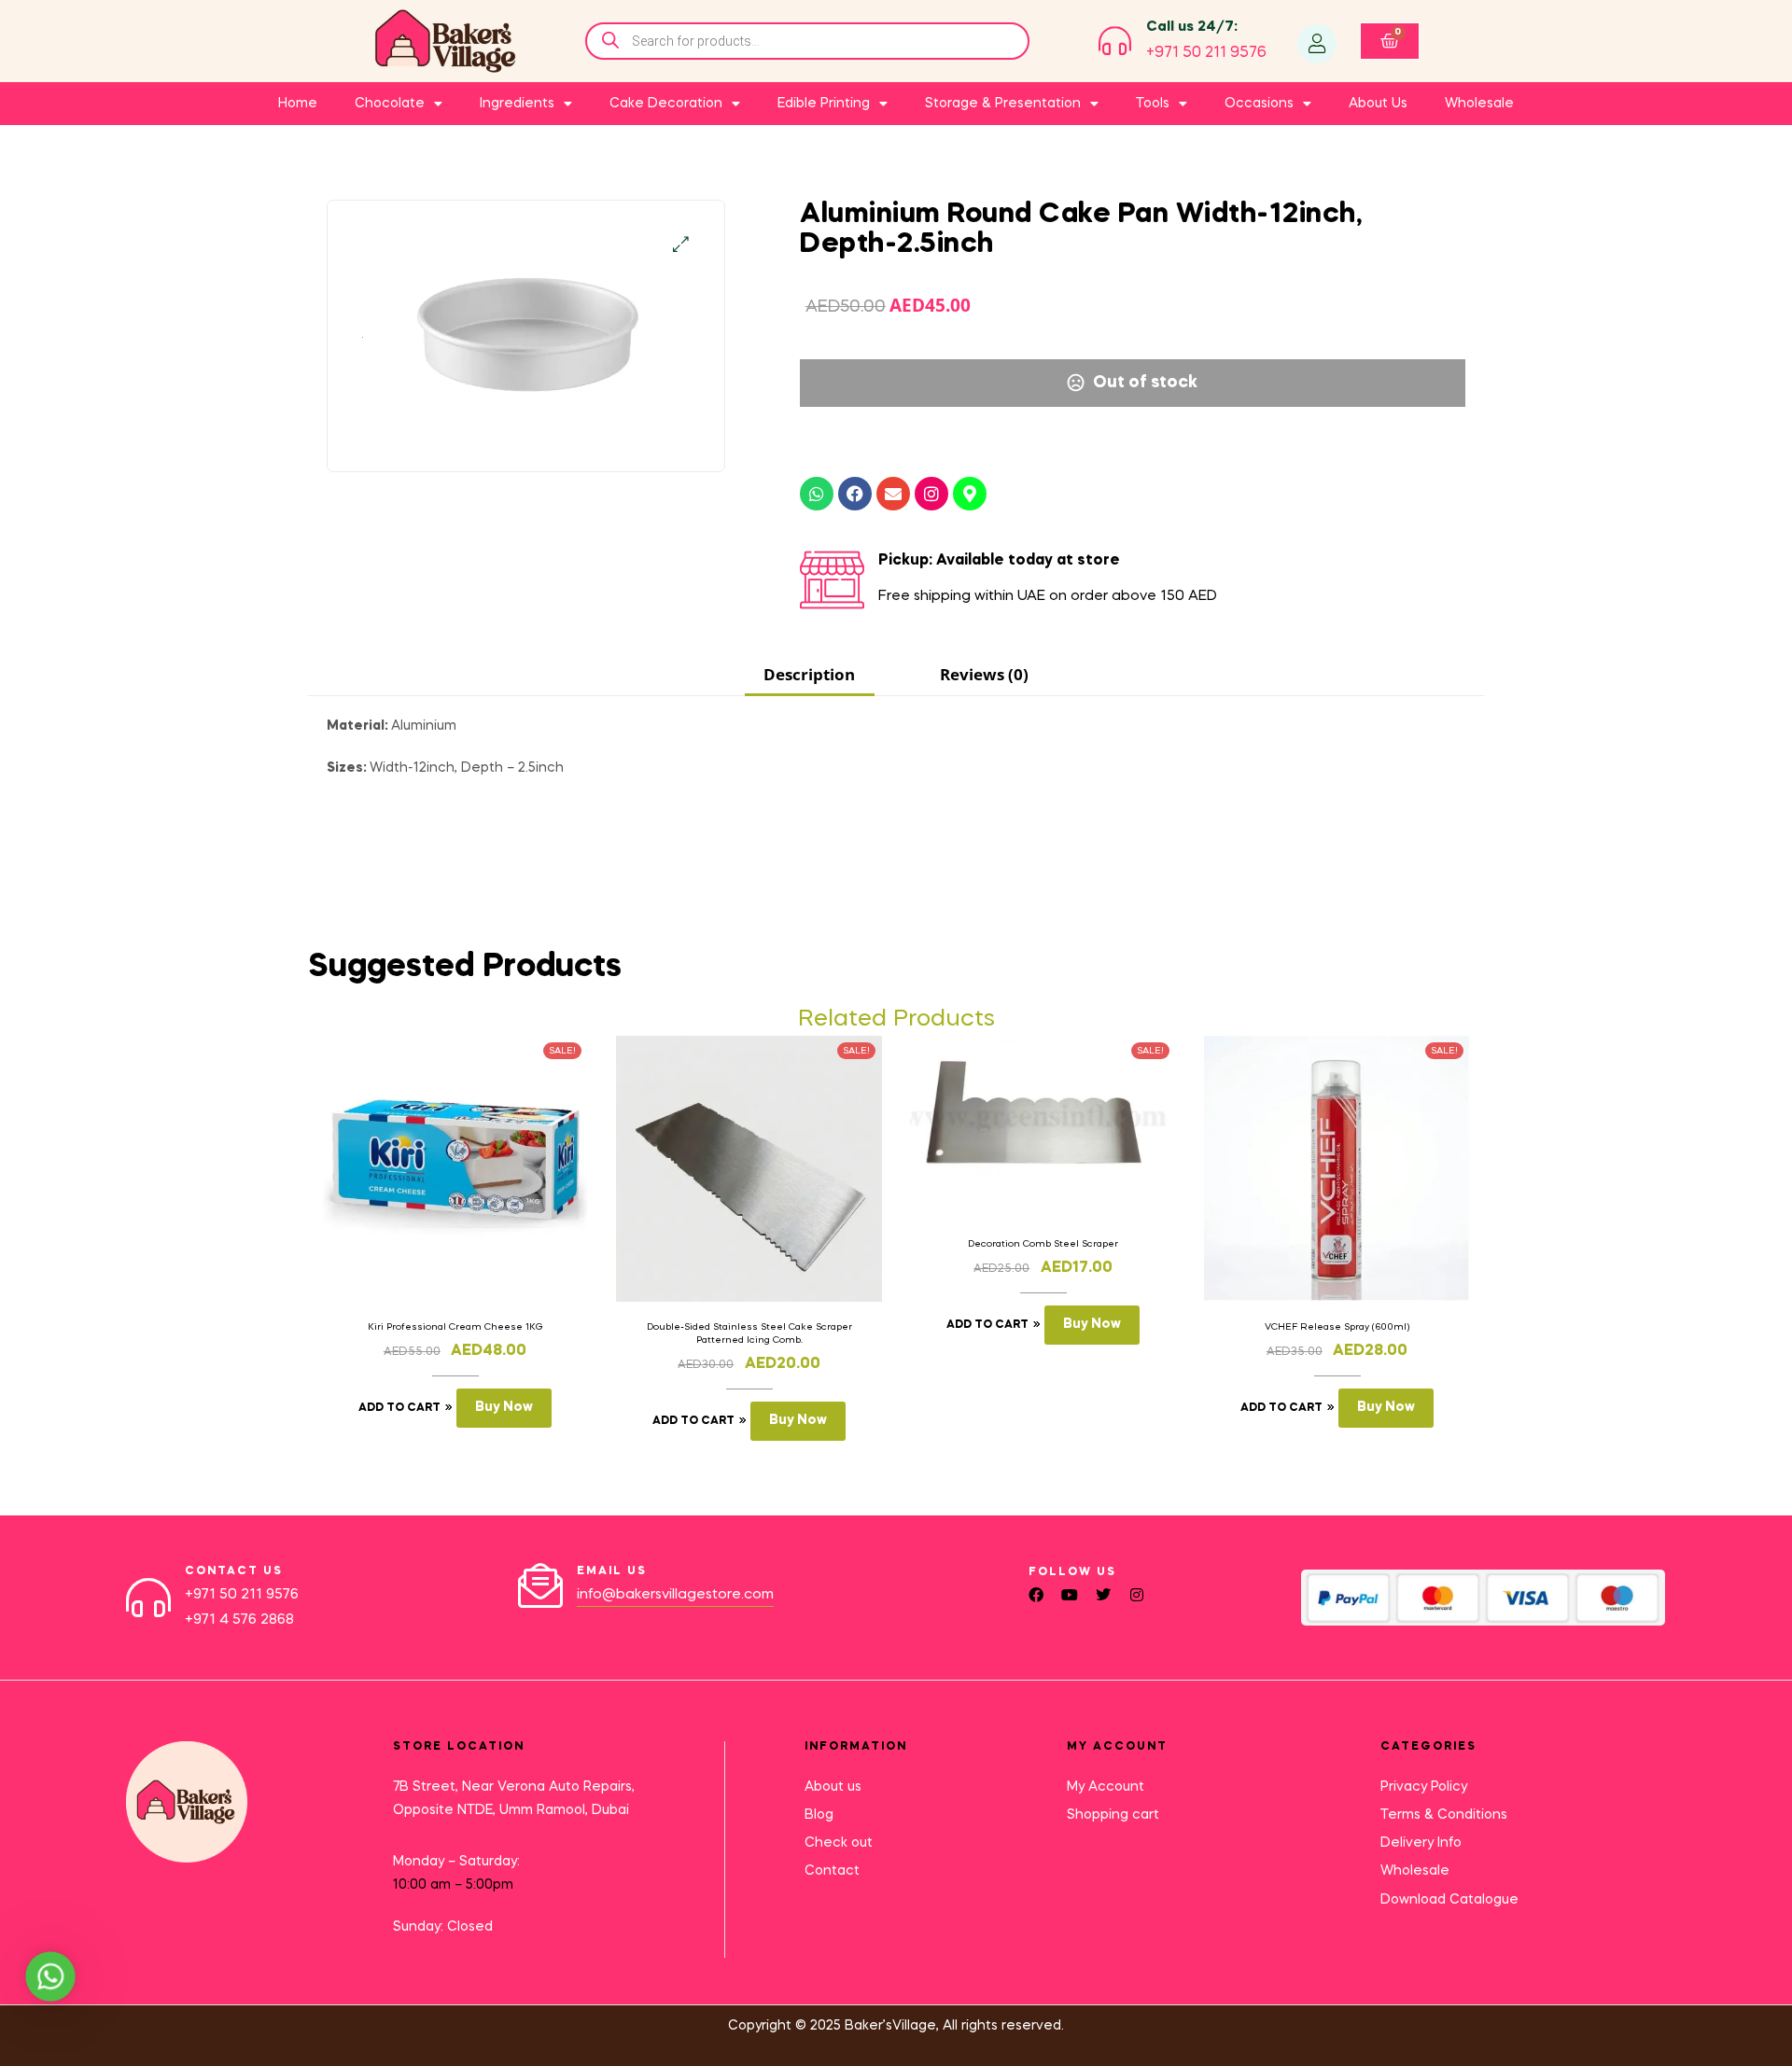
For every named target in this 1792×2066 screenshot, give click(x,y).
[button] (681, 244)
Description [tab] (809, 674)
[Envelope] (893, 494)
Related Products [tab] (896, 1019)
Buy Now (504, 1407)
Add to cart (399, 1408)
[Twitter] (1103, 1595)
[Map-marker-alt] (970, 494)
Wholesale (1479, 104)
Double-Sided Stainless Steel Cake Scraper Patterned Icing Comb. (749, 1333)
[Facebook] (855, 494)
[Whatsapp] (817, 494)
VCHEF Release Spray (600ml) (1337, 1327)
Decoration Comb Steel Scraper (1043, 1244)
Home (298, 104)
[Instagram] (931, 494)
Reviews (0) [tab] (984, 674)
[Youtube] (1070, 1595)
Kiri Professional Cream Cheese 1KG (455, 1327)
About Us (1378, 104)
